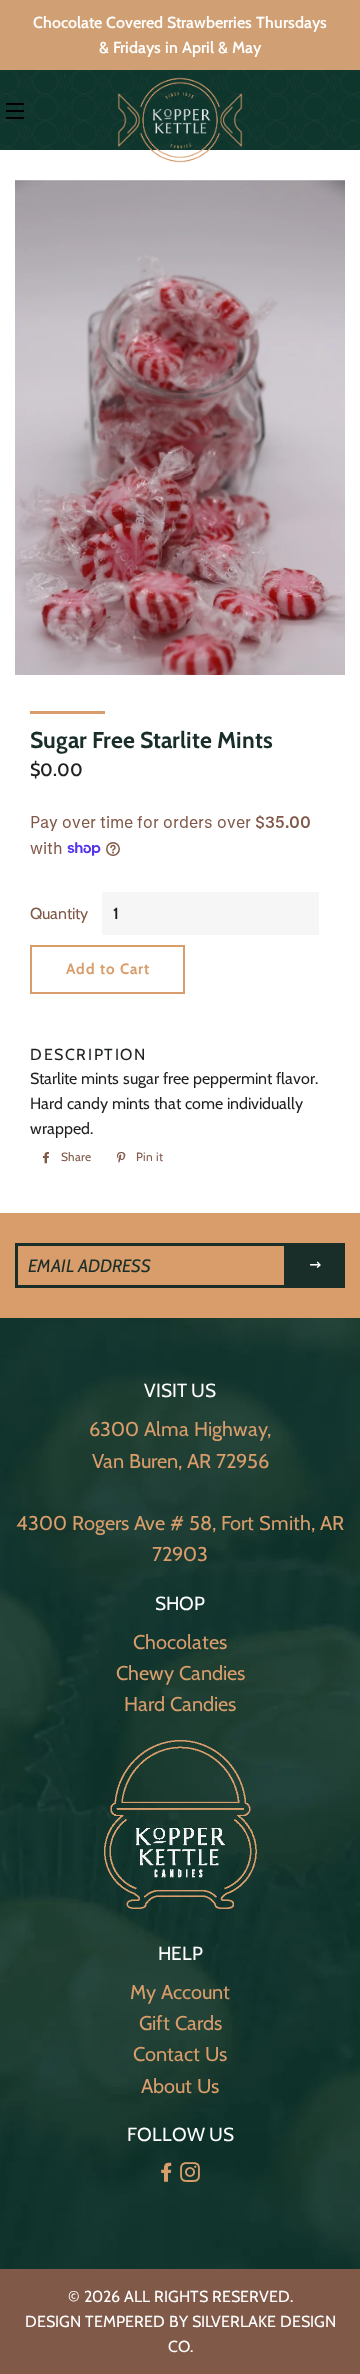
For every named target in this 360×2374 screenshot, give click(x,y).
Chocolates (180, 1642)
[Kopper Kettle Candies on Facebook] (168, 2173)
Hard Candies (180, 1704)
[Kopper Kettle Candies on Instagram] (192, 2173)
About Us (180, 2086)
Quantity (59, 913)
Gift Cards (180, 2023)
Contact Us (180, 2054)
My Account (180, 1992)
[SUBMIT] (316, 1265)
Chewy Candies (180, 1673)
